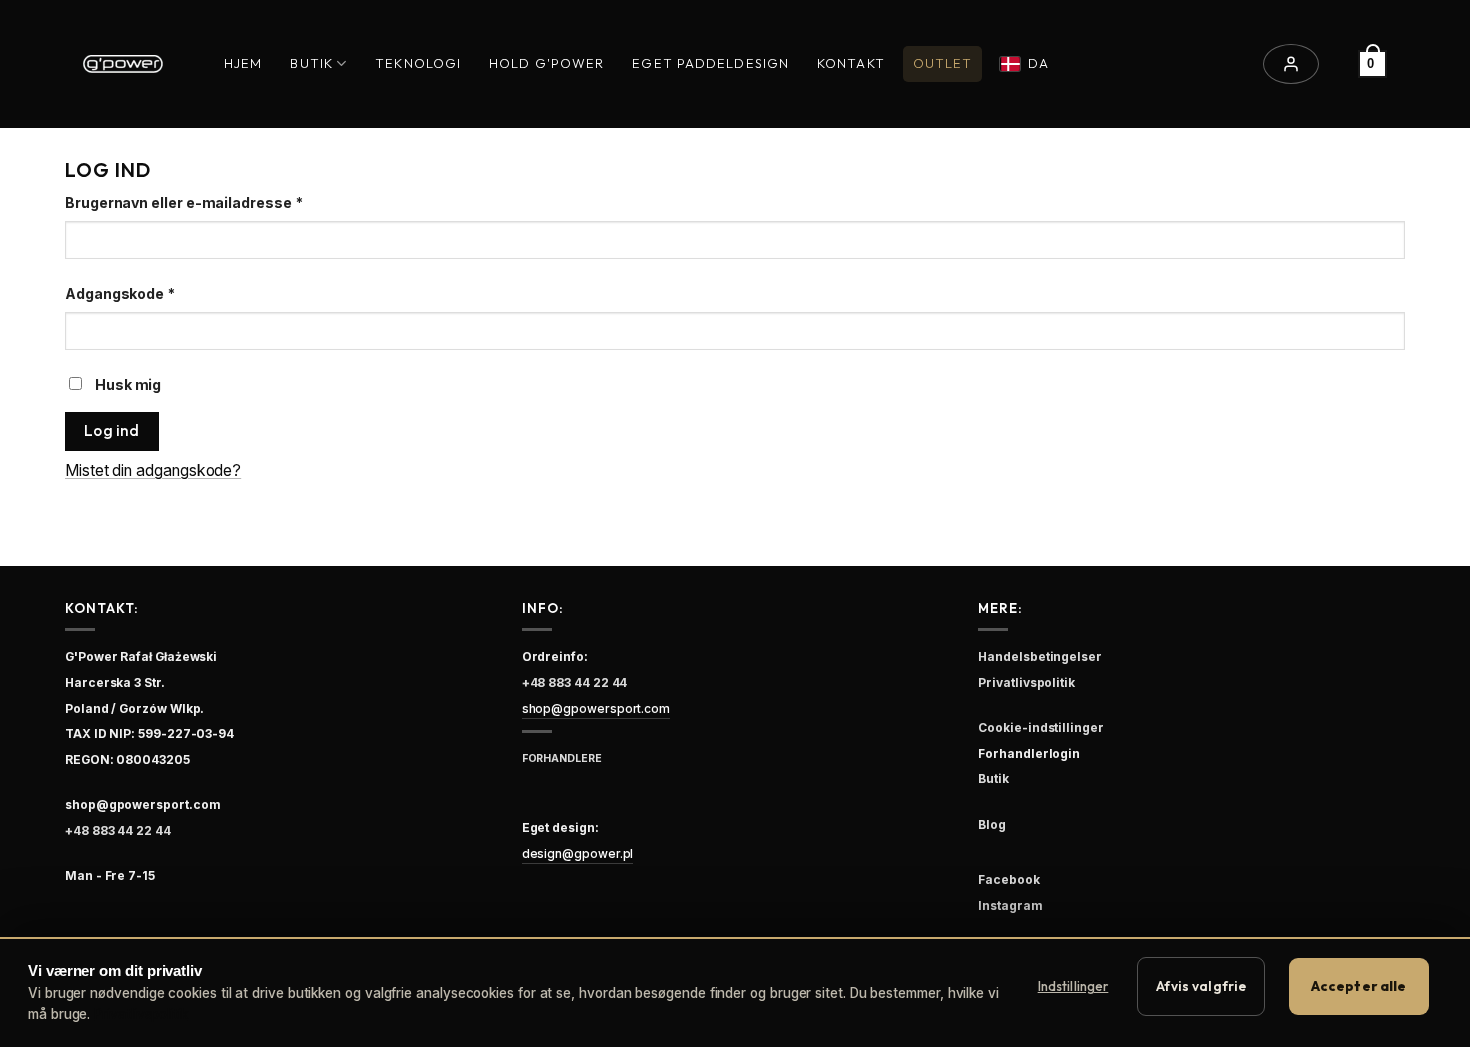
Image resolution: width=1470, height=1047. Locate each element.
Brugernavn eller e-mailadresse (218, 202)
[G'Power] (123, 63)
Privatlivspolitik (141, 1014)
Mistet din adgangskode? (153, 470)
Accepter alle (1359, 986)
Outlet (943, 63)
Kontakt (851, 63)
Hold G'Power (546, 63)
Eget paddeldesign (710, 63)
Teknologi (418, 63)
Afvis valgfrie (1201, 986)
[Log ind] (1291, 64)
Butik (311, 63)
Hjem (243, 63)
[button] (1372, 64)
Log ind (111, 430)
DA (1038, 63)
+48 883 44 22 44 (118, 830)
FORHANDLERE (562, 758)
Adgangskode (154, 293)
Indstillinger (1073, 986)
